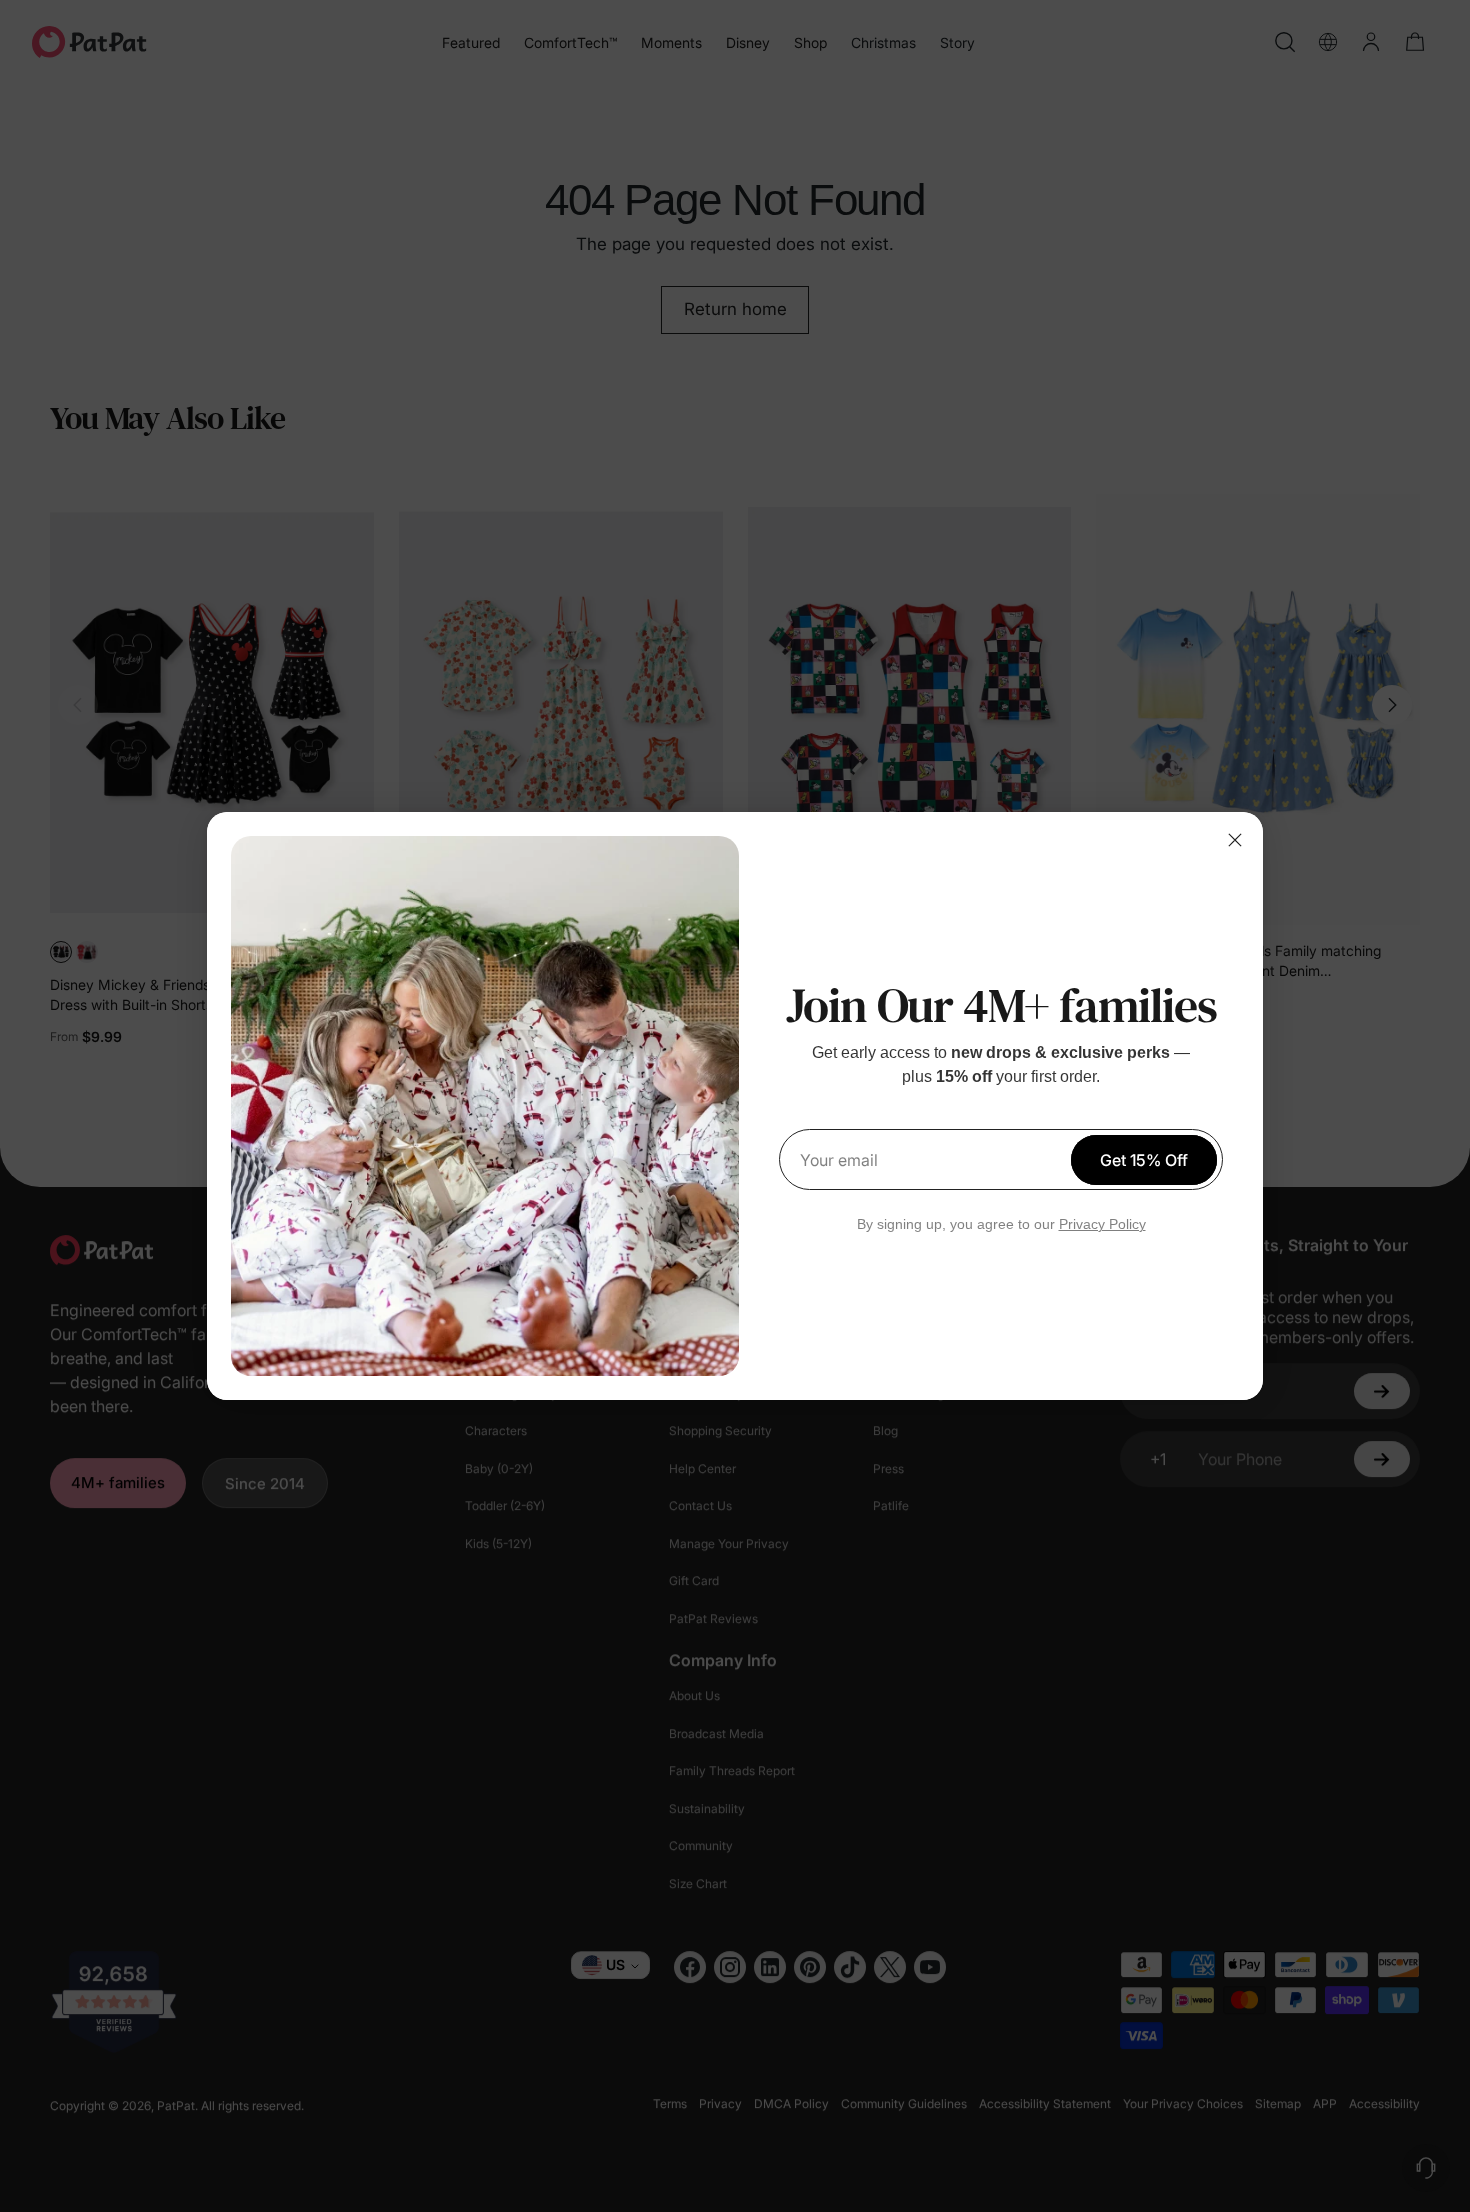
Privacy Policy (1102, 1224)
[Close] (1235, 840)
